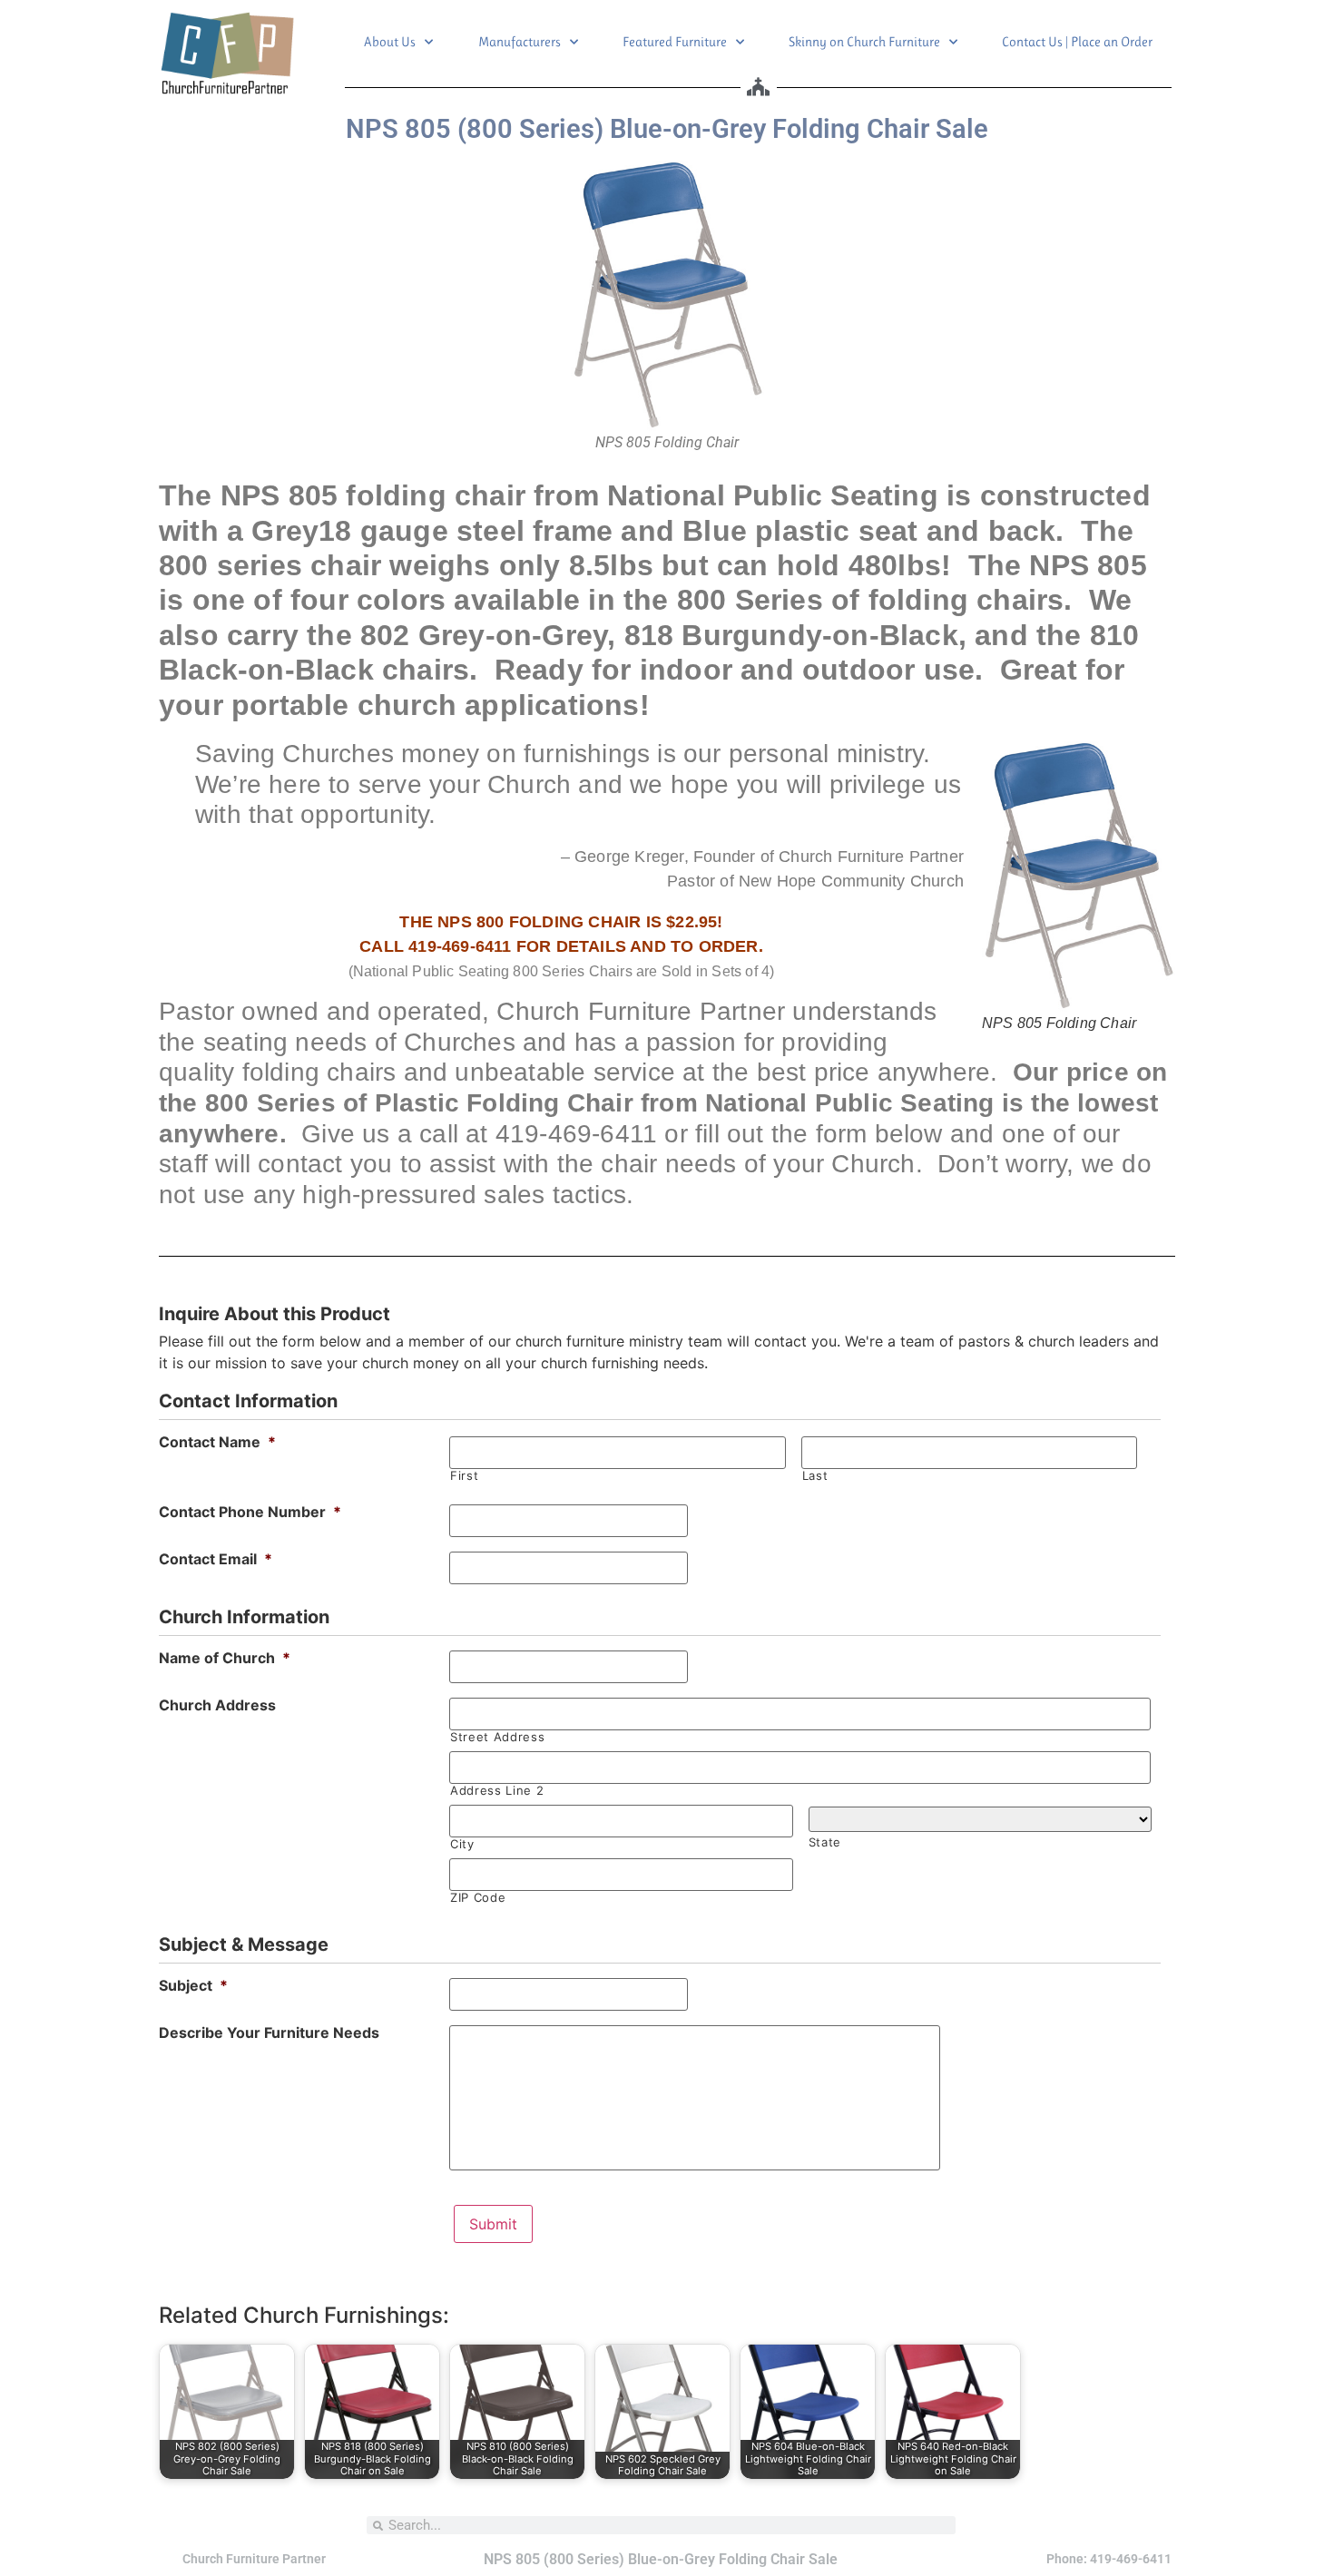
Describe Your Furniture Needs (269, 2032)
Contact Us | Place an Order (1077, 42)
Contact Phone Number (250, 1512)
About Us (390, 42)
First (464, 1476)
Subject (193, 1985)
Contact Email (216, 1559)
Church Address (217, 1705)
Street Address (497, 1737)
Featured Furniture (675, 42)
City (462, 1844)
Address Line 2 (497, 1791)
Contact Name (217, 1442)
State (825, 1842)
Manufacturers (520, 42)
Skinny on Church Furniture (864, 42)
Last (815, 1476)
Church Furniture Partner (254, 2559)
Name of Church (225, 1658)
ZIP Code (478, 1898)
